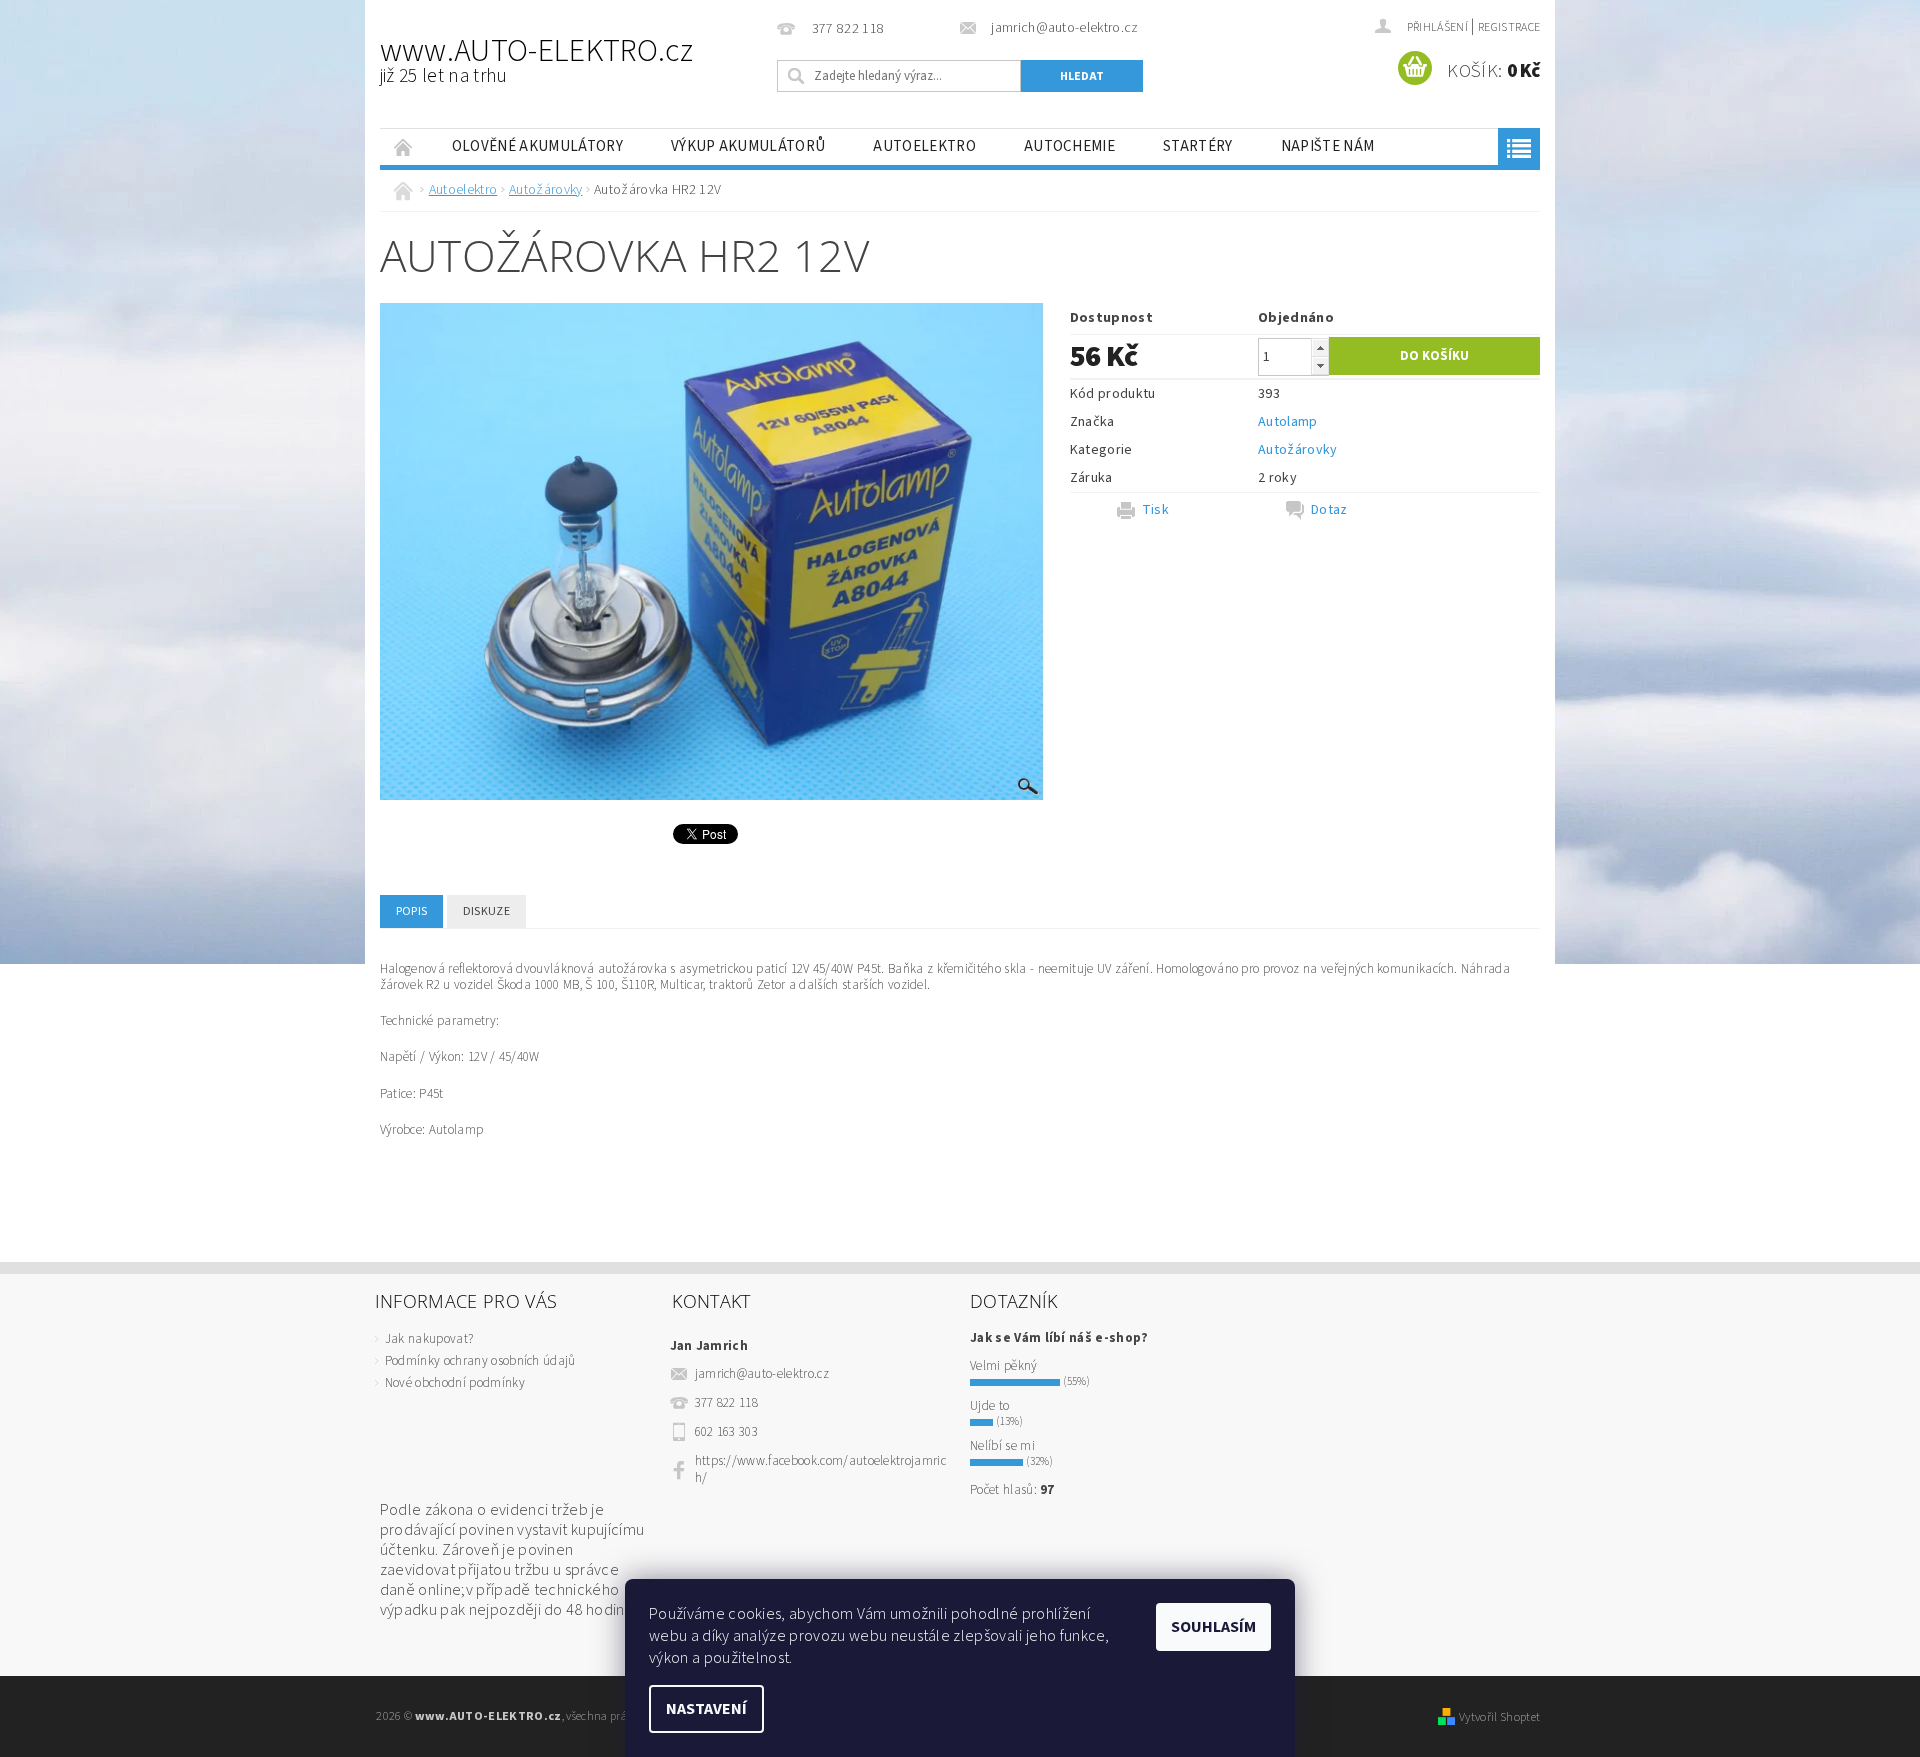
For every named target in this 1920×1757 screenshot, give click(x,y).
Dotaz (1329, 510)
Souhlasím (1213, 1627)
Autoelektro (924, 146)
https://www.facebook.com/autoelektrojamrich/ (820, 1469)
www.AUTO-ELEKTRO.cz (536, 59)
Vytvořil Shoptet (1499, 1717)
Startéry (1198, 146)
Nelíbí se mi (1002, 1446)
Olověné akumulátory (537, 146)
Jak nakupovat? (429, 1339)
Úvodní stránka (404, 146)
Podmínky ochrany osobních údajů (480, 1361)
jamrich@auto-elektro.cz (762, 1374)
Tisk (1155, 510)
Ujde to (989, 1406)
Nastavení (706, 1709)
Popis (412, 911)
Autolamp (1288, 422)
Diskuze (486, 911)
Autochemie (1069, 146)
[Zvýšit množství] (1320, 347)
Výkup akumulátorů (748, 146)
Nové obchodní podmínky (455, 1383)
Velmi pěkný (1004, 1366)
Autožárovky (1298, 450)
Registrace (1509, 27)
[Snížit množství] (1320, 365)
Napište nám (1328, 146)
